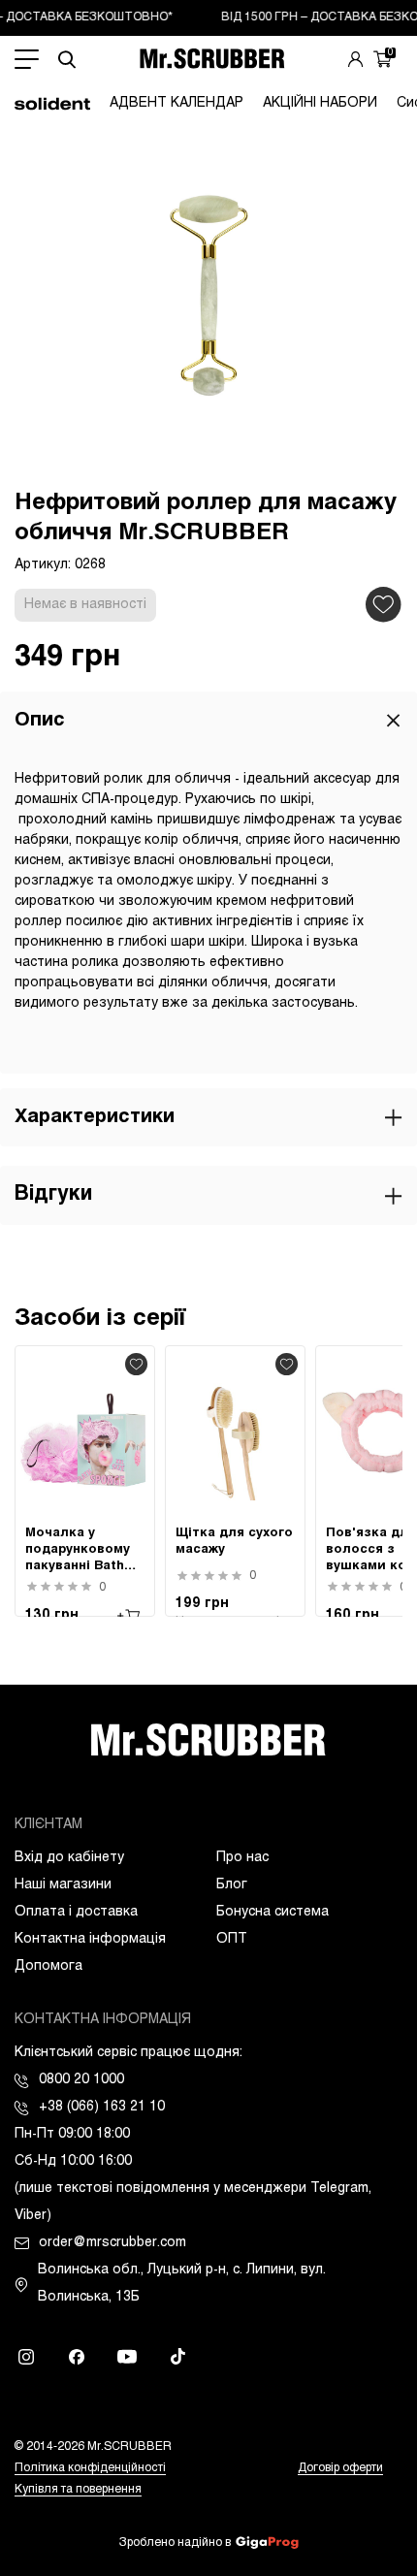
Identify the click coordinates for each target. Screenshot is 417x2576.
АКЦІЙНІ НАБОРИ (320, 103)
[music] (177, 2357)
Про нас (242, 1858)
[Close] (393, 720)
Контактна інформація (90, 1939)
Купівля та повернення (78, 2490)
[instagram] (26, 2357)
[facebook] (77, 2357)
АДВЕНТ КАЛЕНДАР (176, 103)
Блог (232, 1885)
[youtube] (127, 2357)
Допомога (48, 1966)
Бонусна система (273, 1912)
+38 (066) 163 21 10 (102, 2107)
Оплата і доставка (76, 1912)
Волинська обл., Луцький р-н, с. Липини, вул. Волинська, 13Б (182, 2284)
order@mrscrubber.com (112, 2243)
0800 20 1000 (81, 2080)
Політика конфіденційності (90, 2468)
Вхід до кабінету (69, 1858)
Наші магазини (63, 1885)
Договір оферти (340, 2468)
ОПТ (232, 1939)
